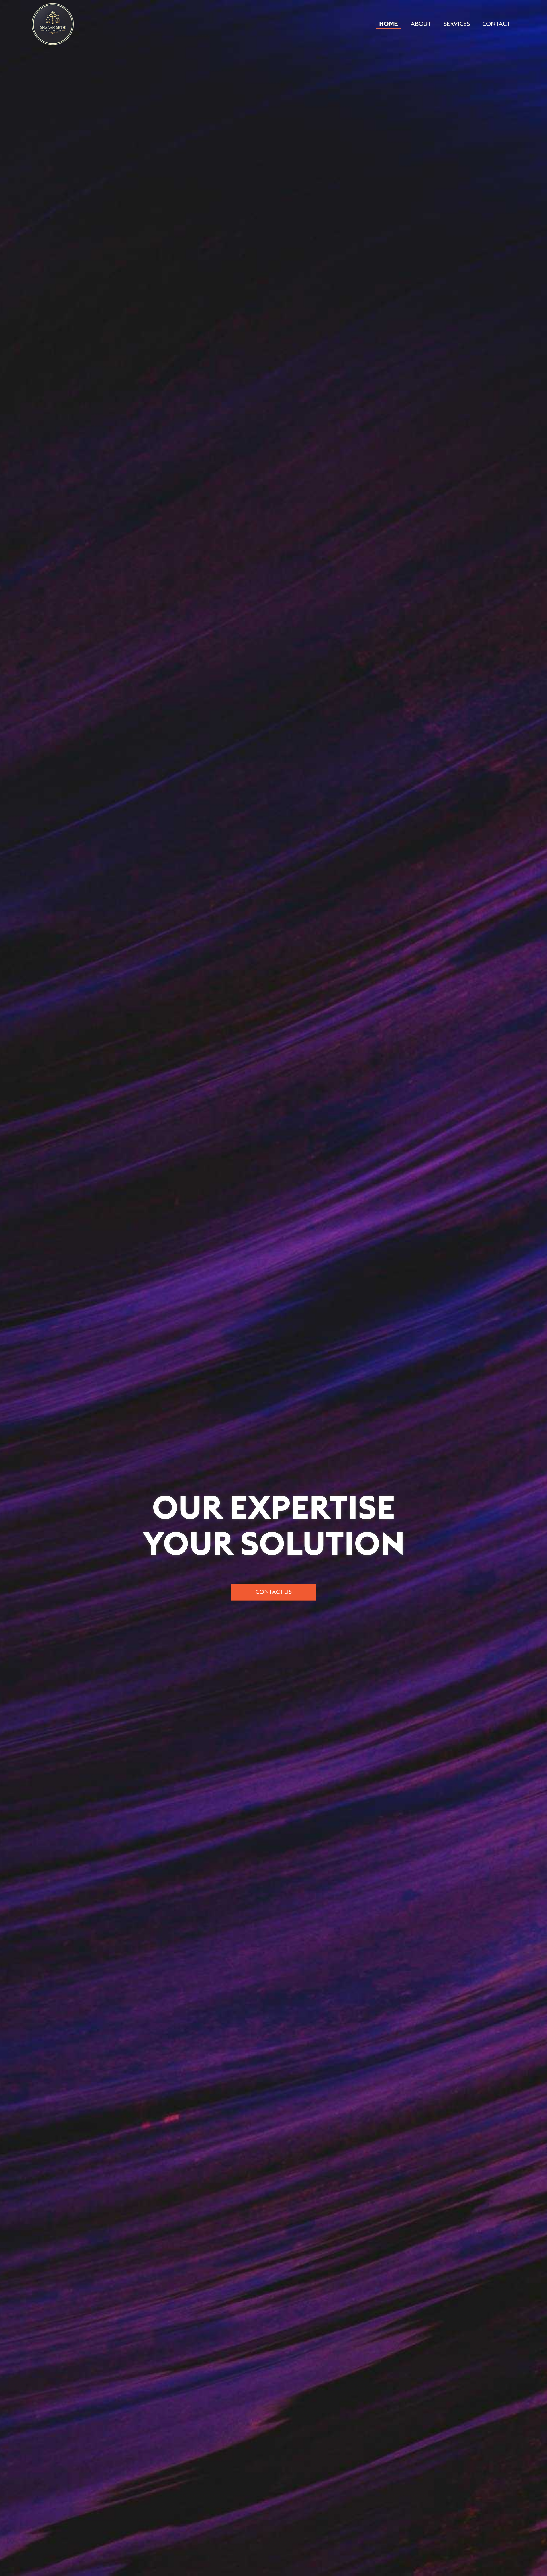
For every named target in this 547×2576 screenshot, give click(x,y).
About (421, 24)
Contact (496, 24)
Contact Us (274, 1592)
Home (389, 24)
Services (457, 24)
